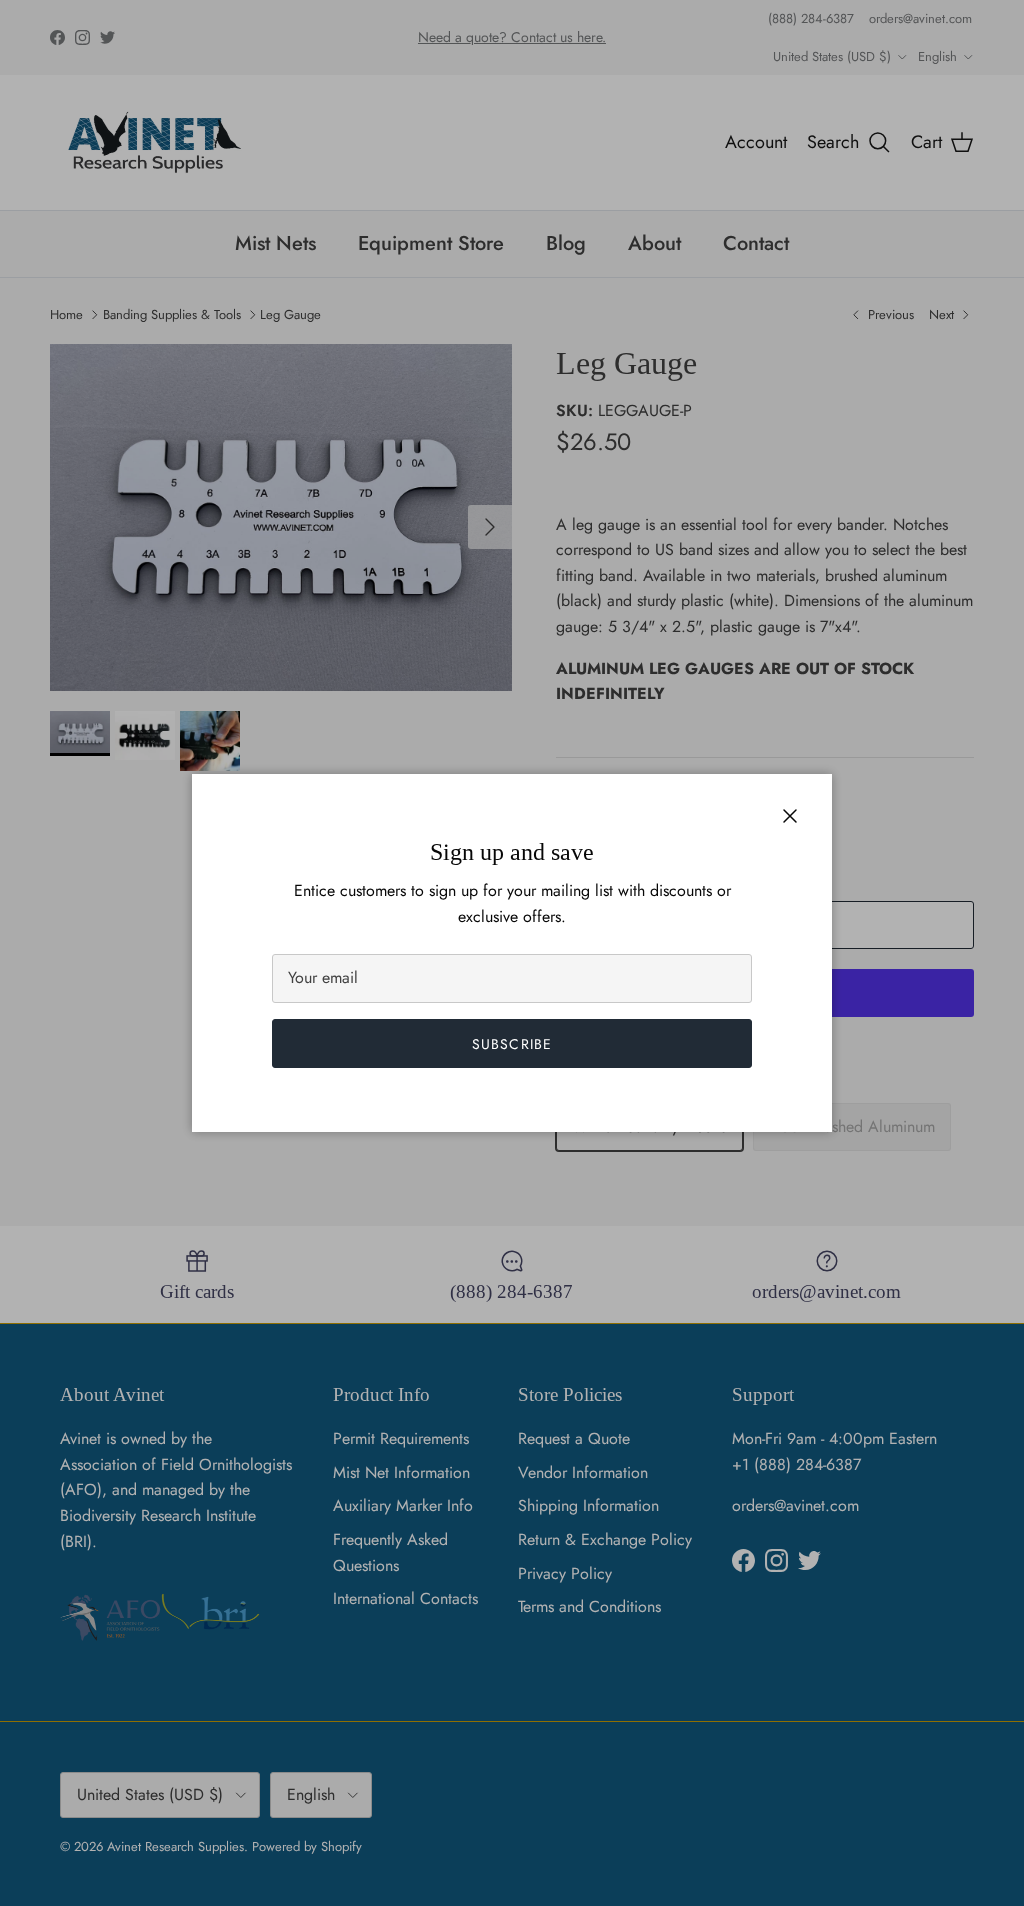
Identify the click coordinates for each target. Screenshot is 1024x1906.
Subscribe (512, 1044)
